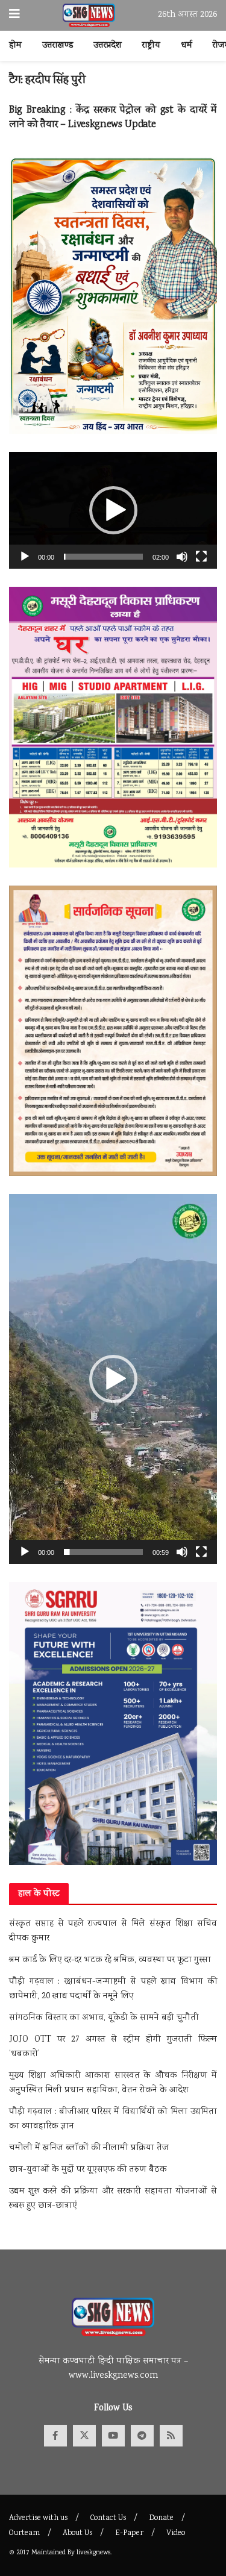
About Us (77, 2534)
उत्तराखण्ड (58, 46)
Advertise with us (38, 2518)
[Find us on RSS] (171, 2436)
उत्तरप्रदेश (108, 46)
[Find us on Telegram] (142, 2436)
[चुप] (182, 557)
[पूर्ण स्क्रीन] (201, 557)
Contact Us (108, 2518)
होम (15, 46)
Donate (161, 2518)
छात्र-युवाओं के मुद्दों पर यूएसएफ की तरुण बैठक (88, 2170)
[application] (113, 510)
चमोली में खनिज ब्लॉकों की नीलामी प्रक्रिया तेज (89, 2148)
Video (176, 2534)
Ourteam (24, 2534)
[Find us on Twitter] (84, 2436)
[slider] (103, 557)
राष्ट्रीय (151, 46)
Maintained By (54, 2553)
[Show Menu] (14, 15)
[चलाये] (25, 557)
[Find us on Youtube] (113, 2436)
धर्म (187, 46)
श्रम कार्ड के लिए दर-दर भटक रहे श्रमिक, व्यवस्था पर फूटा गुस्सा (110, 1960)
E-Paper (129, 2534)
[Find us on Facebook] (55, 2436)
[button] (113, 510)
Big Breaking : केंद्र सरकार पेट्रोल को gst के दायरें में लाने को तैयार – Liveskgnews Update (113, 118)
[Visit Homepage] (89, 16)
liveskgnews (93, 2553)
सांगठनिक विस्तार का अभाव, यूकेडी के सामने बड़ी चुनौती (104, 2018)
